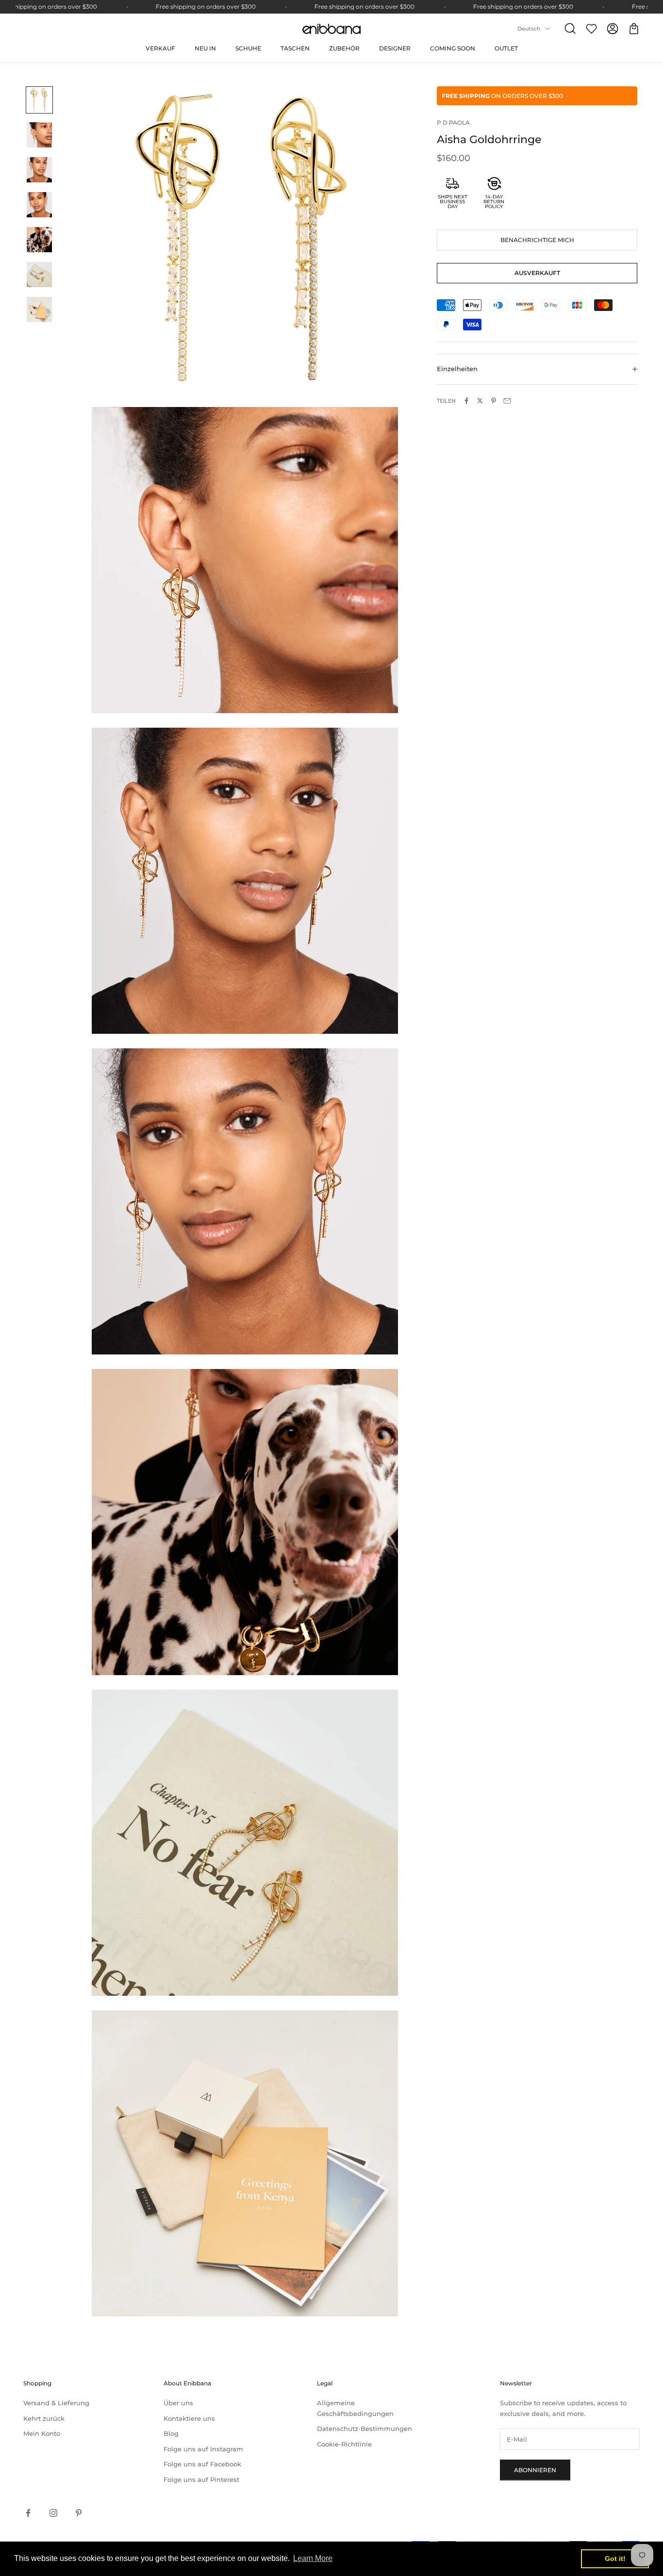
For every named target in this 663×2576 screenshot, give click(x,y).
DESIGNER (395, 48)
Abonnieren (535, 2470)
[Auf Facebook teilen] (466, 401)
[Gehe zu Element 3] (39, 170)
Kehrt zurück (44, 2418)
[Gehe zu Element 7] (39, 310)
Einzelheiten (457, 369)
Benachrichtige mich (537, 240)
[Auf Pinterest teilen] (494, 401)
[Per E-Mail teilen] (507, 401)
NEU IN (205, 48)
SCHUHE (248, 48)
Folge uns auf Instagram (203, 2449)
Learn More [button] (313, 2558)
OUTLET (506, 48)
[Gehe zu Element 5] (39, 240)
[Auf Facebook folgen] (28, 2513)
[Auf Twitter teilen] (480, 401)
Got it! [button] (615, 2559)
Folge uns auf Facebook (202, 2464)
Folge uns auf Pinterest (201, 2479)
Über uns (178, 2403)
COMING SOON (453, 48)
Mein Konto (42, 2433)
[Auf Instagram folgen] (53, 2513)
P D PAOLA (453, 122)
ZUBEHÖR (344, 48)
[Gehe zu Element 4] (39, 205)
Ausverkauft (537, 273)
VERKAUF (160, 48)
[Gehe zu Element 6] (39, 275)
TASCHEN (295, 48)
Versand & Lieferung (56, 2403)
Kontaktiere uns (189, 2418)
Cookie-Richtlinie (344, 2444)
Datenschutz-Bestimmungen (365, 2429)
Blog (171, 2433)
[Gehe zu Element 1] (39, 100)
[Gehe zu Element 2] (39, 135)
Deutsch (529, 29)
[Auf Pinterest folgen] (79, 2513)
